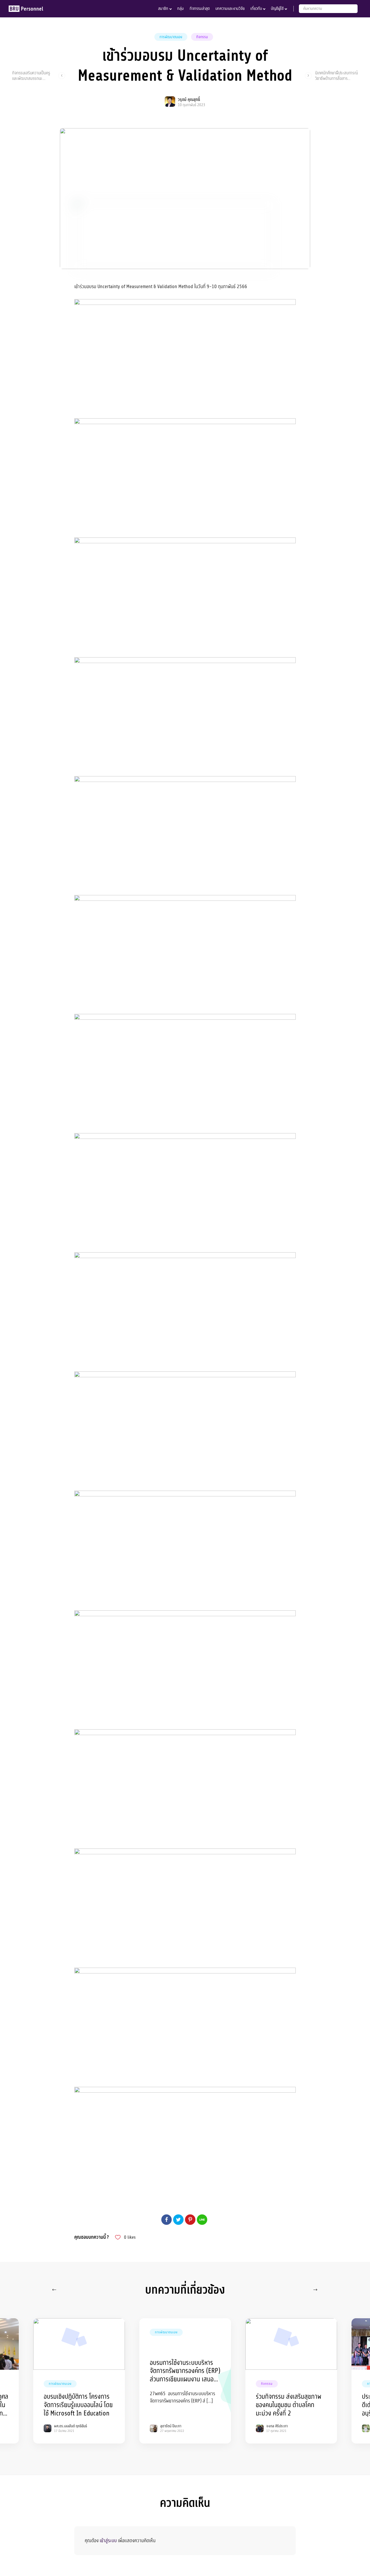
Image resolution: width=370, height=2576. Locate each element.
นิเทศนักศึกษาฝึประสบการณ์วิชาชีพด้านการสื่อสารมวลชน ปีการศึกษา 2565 (336, 76)
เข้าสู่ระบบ (108, 2541)
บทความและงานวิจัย (230, 9)
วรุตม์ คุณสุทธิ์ (189, 100)
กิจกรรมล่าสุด (200, 9)
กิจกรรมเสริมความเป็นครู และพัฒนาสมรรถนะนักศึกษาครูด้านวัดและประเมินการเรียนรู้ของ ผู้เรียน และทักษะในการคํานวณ (31, 76)
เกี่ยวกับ (256, 9)
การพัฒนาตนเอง (171, 37)
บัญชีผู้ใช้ (277, 9)
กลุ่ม (181, 9)
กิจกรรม (202, 37)
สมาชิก (163, 9)
